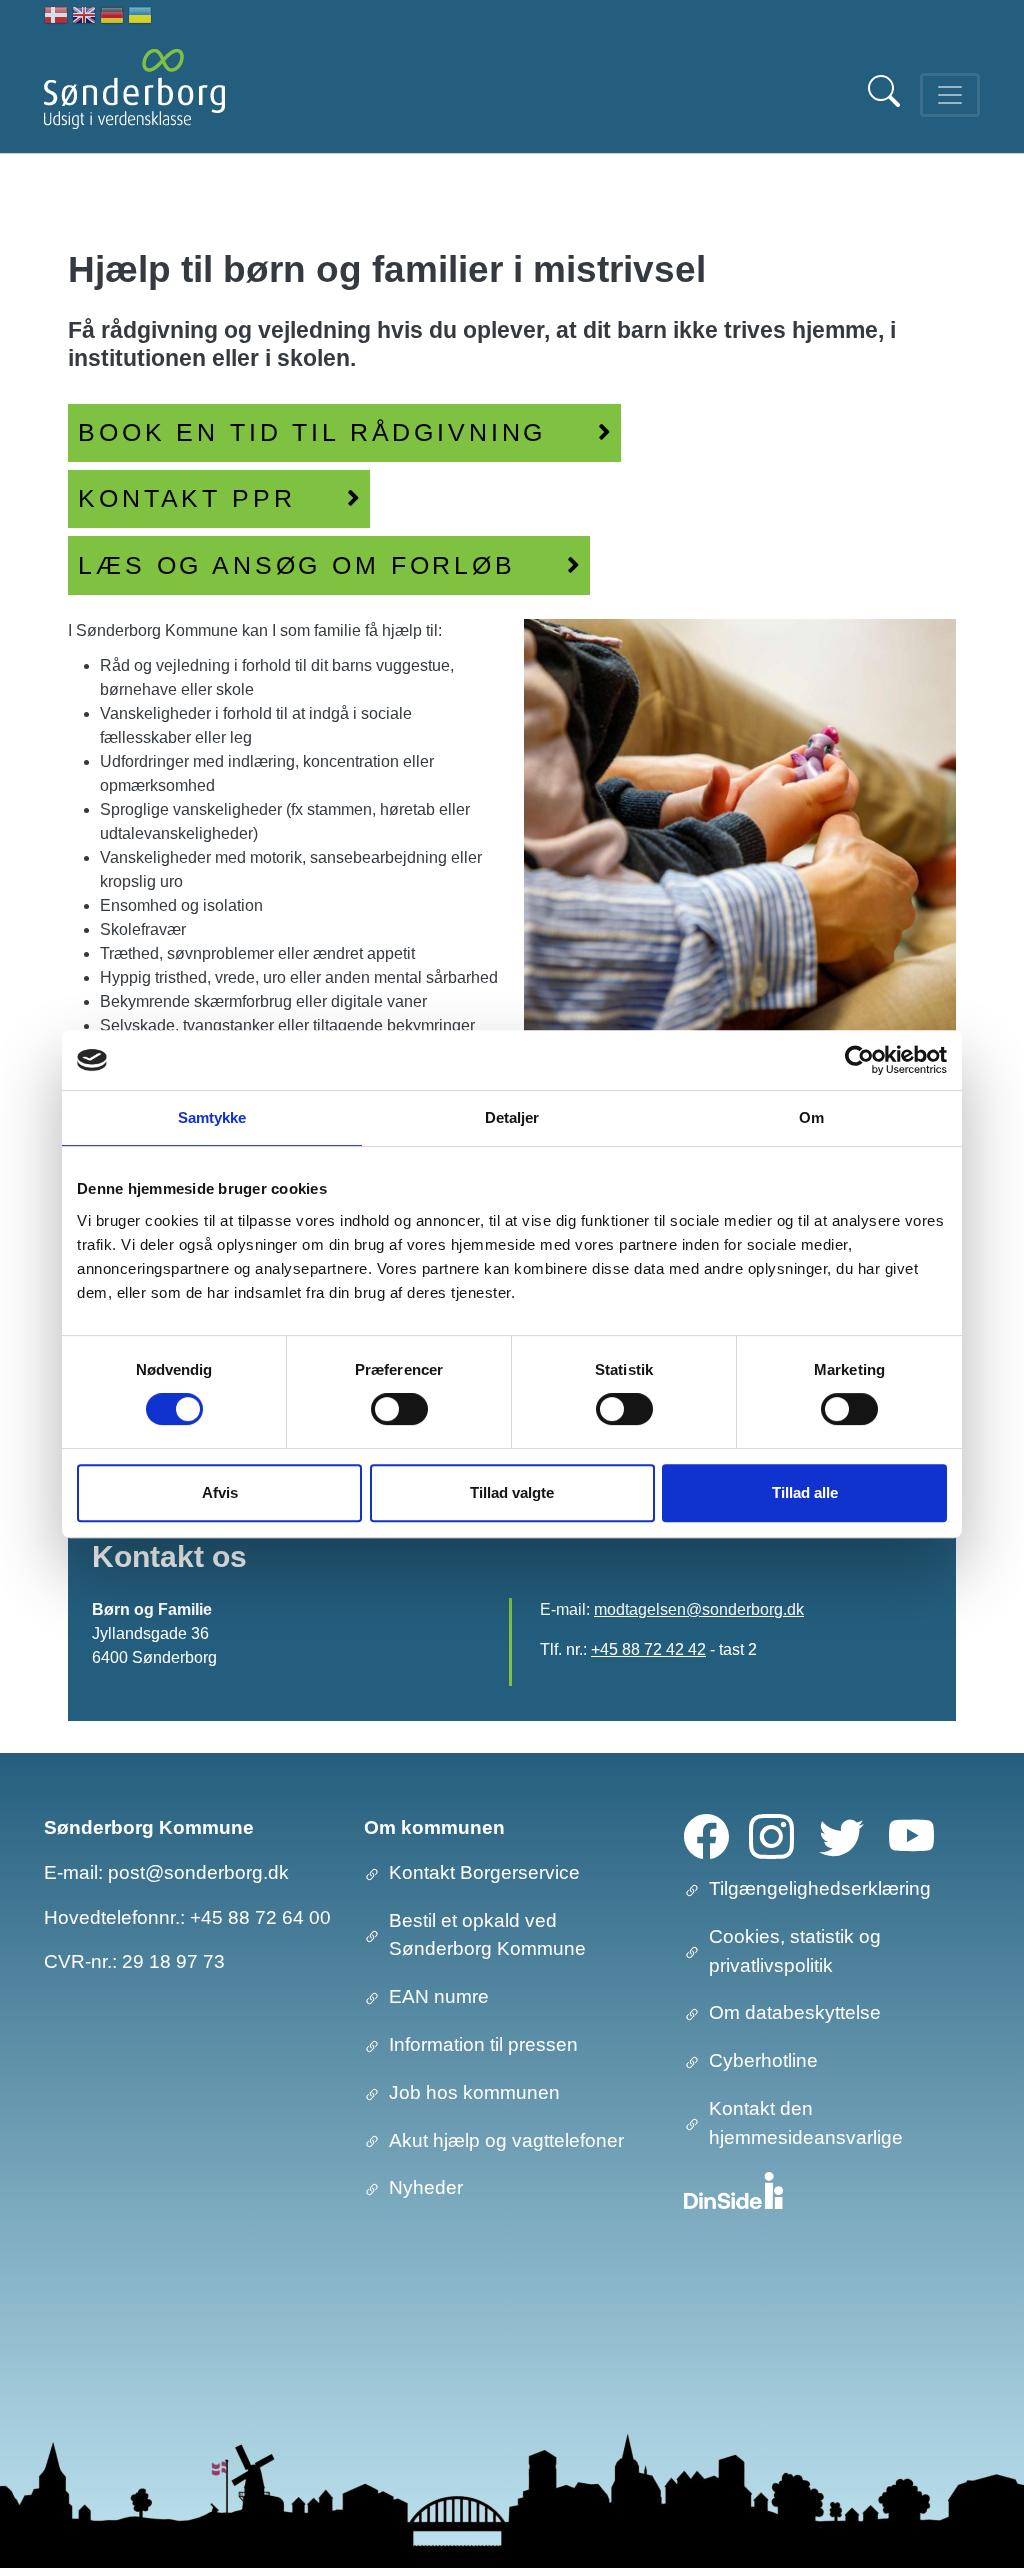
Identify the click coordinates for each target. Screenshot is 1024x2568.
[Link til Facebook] (706, 1835)
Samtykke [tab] (212, 1117)
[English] (84, 17)
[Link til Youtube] (911, 1835)
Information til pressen (483, 2044)
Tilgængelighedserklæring (820, 1888)
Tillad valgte (512, 1492)
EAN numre (439, 1996)
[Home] (134, 94)
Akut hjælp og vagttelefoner (506, 2140)
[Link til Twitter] (841, 1835)
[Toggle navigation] (950, 95)
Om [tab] (811, 1117)
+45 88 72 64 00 (260, 1917)
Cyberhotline (763, 2060)
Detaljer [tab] (512, 1117)
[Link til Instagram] (771, 1835)
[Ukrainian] (140, 17)
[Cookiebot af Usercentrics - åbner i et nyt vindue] (859, 1060)
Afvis (220, 1492)
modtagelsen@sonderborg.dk (699, 1609)
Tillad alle (805, 1492)
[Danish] (56, 17)
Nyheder (426, 2187)
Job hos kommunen (474, 2092)
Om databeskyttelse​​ (795, 2012)
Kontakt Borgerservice (484, 1872)
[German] (112, 17)
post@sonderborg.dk (198, 1872)
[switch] (399, 1409)
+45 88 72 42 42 (648, 1649)
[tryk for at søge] (886, 101)
